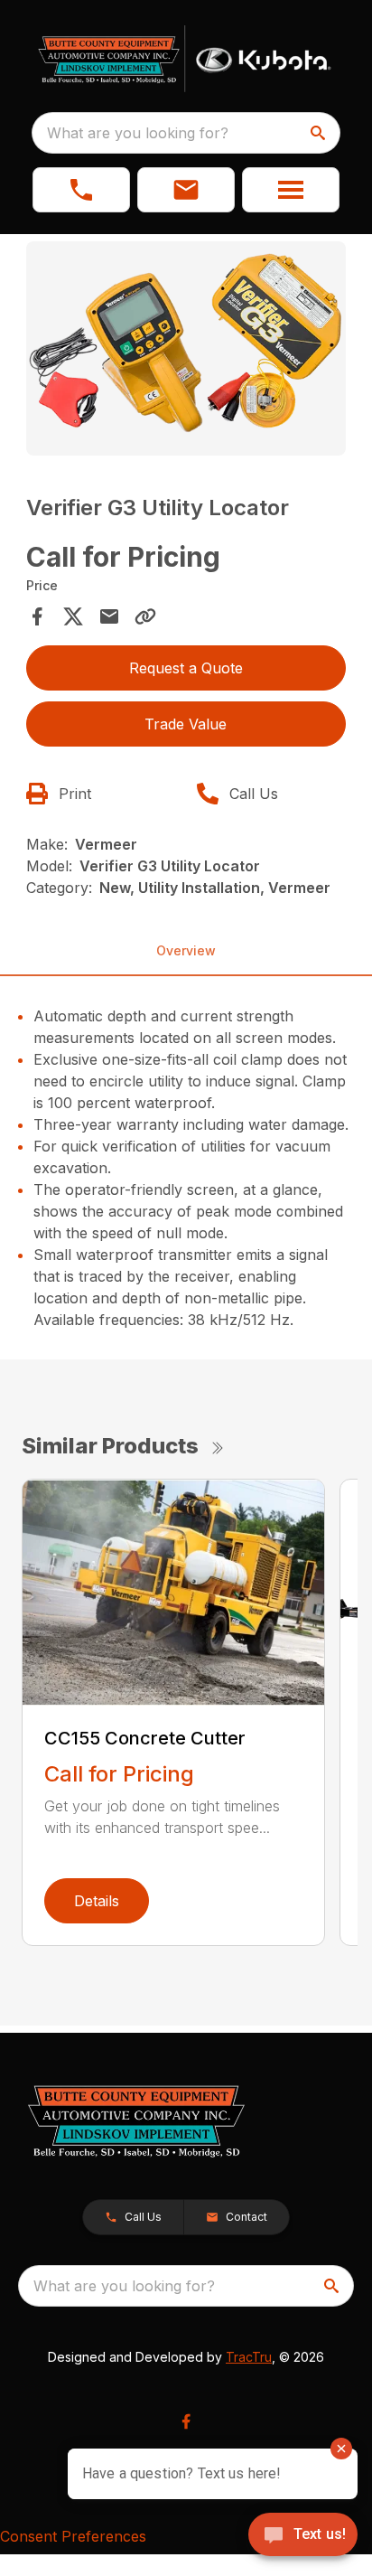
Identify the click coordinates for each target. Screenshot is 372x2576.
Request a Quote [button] (186, 668)
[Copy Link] (145, 616)
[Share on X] (73, 616)
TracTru (249, 2357)
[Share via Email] (109, 616)
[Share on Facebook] (37, 616)
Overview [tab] (186, 950)
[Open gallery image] (186, 348)
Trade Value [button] (186, 724)
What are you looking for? (138, 133)
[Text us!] (303, 2536)
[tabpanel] (186, 351)
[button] (81, 190)
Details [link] (97, 1901)
